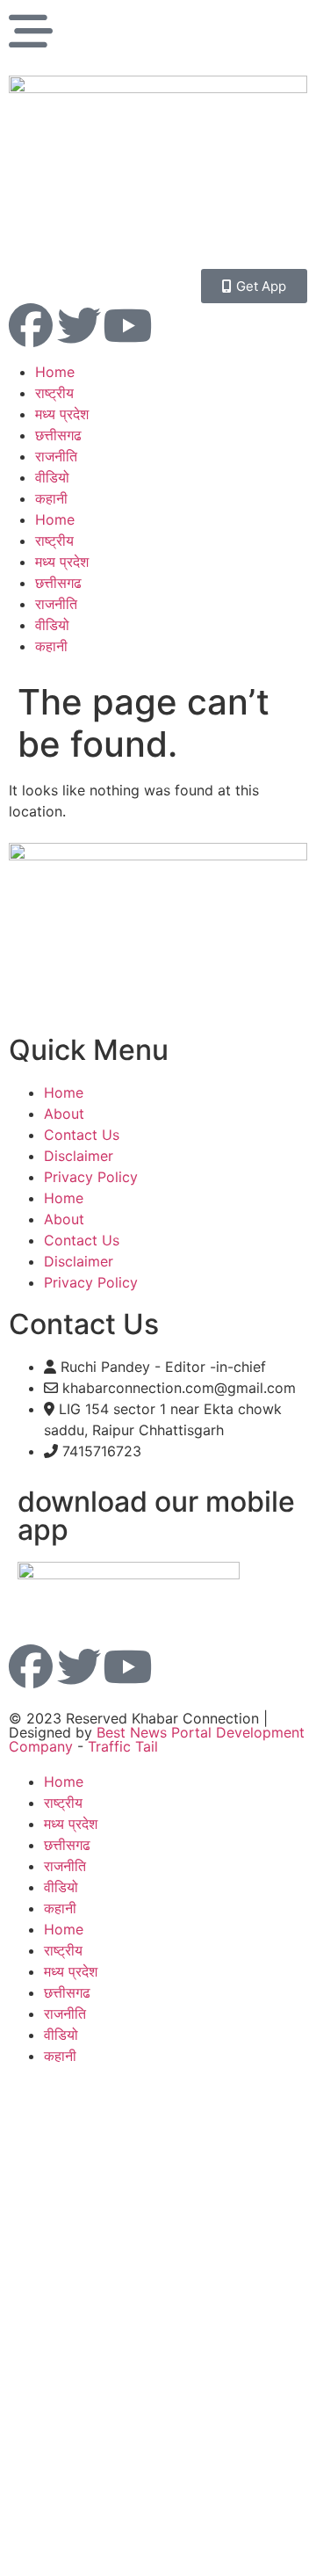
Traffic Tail (123, 1746)
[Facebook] (31, 325)
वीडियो (52, 477)
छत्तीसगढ (58, 435)
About (64, 1114)
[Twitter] (79, 325)
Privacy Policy (91, 1177)
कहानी (51, 498)
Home (55, 372)
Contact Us (82, 1135)
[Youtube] (127, 325)
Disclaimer (79, 1156)
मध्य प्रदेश (62, 414)
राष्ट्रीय (54, 393)
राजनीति (56, 456)
